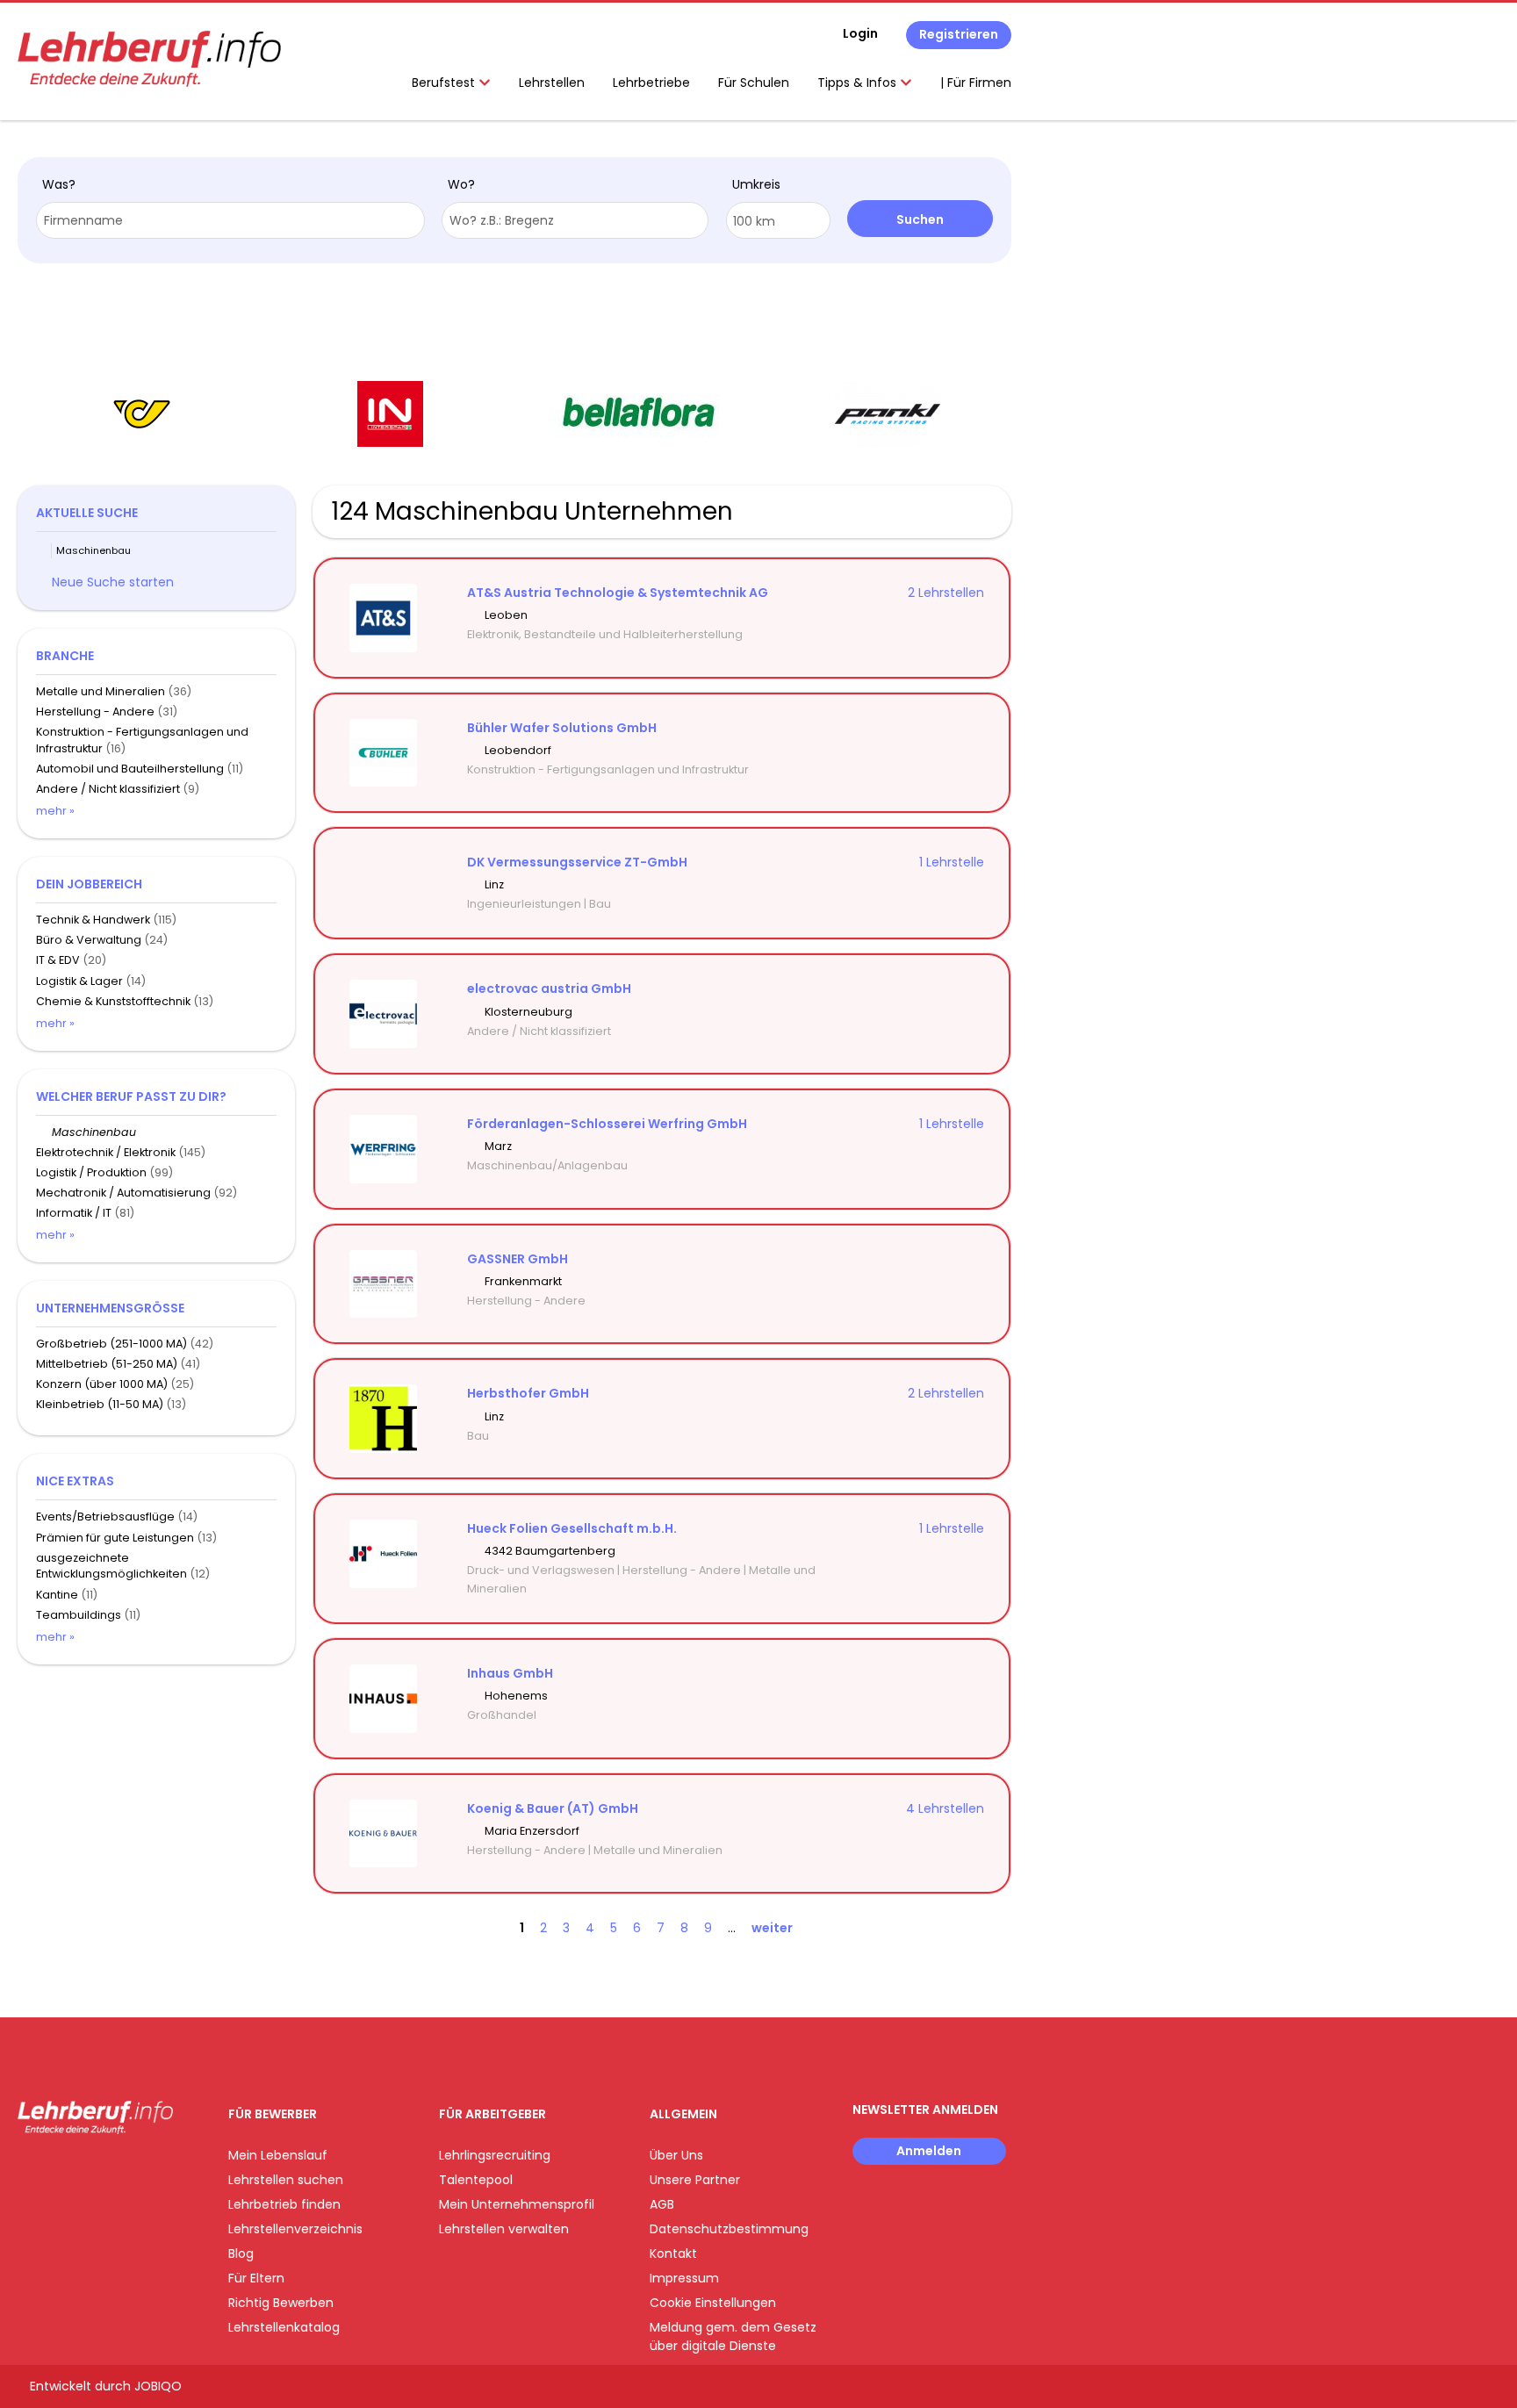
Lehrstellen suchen (286, 2180)
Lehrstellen (552, 83)
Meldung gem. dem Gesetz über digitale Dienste (733, 2336)
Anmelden (929, 2151)
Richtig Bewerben (281, 2303)
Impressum (684, 2278)
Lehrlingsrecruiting (495, 2155)
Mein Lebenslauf (278, 2155)
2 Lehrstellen (946, 593)
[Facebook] (30, 2171)
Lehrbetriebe (651, 83)
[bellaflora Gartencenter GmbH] (639, 414)
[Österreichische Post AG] (142, 414)
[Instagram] (59, 2171)
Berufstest (445, 83)
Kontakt (673, 2253)
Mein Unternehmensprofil (517, 2204)
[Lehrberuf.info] (149, 59)
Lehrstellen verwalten (504, 2229)
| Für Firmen (976, 83)
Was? (59, 184)
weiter (772, 1928)
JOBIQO (158, 2386)
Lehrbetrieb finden (284, 2204)
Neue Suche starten (113, 582)
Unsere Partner (695, 2180)
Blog (241, 2253)
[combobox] (230, 220)
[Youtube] (88, 2171)
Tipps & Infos (859, 83)
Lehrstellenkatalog (284, 2327)
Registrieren (959, 34)
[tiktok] (114, 2171)
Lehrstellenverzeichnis (295, 2229)
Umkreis (756, 184)
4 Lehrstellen (945, 1808)
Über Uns (676, 2155)
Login (860, 33)
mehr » (55, 811)
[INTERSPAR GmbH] (390, 414)
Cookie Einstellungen (713, 2303)
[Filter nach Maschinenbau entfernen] (44, 1132)
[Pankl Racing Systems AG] (888, 414)
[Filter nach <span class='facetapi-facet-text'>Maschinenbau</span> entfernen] (44, 551)
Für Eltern (256, 2278)
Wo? (461, 184)
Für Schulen (754, 83)
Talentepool (476, 2180)
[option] (142, 414)
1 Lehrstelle (952, 862)
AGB (662, 2204)
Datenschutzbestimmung (729, 2229)
